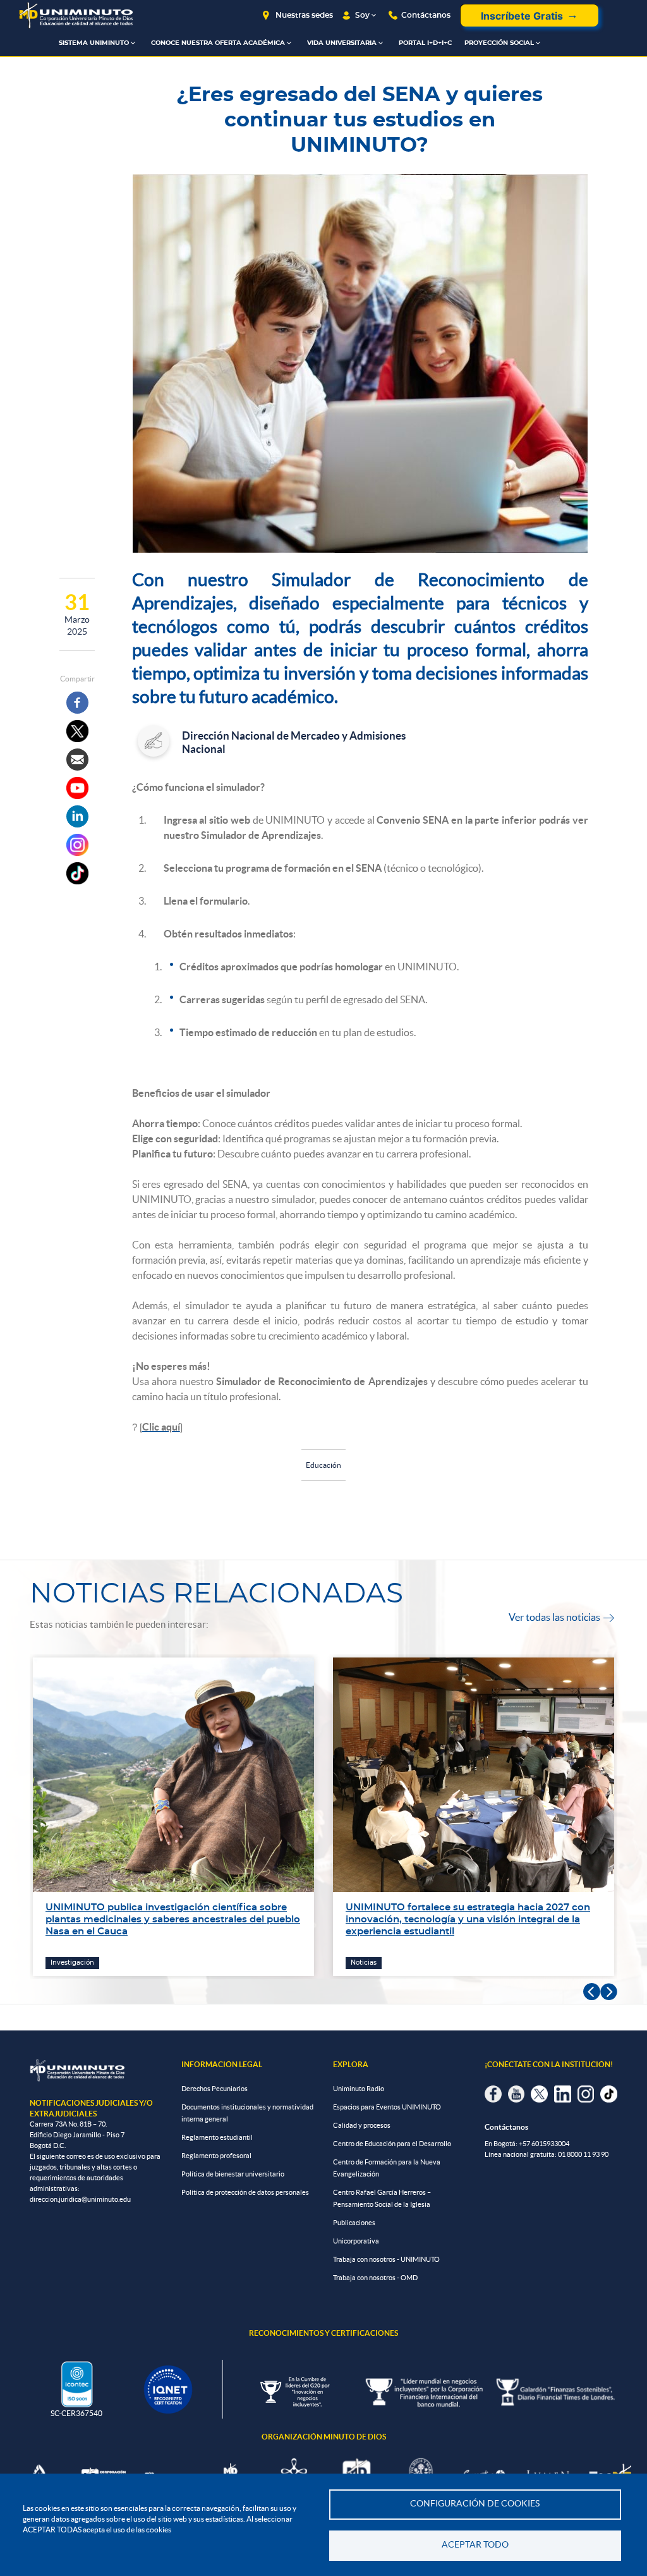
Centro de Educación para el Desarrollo (392, 2144)
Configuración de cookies (475, 2504)
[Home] (76, 15)
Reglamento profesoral (216, 2156)
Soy (362, 15)
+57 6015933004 (544, 2144)
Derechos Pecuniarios (215, 2089)
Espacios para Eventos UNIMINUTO (387, 2107)
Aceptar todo (475, 2545)
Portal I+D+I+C (425, 43)
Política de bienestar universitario (233, 2174)
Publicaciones (354, 2223)
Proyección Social (499, 43)
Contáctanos (426, 15)
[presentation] (592, 1992)
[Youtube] (77, 788)
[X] (77, 731)
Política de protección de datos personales (245, 2192)
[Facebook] (77, 703)
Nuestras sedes (304, 15)
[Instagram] (77, 845)
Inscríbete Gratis (522, 16)
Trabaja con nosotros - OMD (375, 2278)
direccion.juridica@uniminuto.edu (80, 2199)
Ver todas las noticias (561, 1617)
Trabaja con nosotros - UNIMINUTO (386, 2259)
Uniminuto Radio (359, 2089)
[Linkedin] (77, 816)
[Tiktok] (77, 873)
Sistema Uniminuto (94, 43)
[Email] (77, 760)
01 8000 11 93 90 (583, 2154)
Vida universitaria (342, 43)
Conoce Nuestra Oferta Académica (218, 43)
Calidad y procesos (362, 2125)
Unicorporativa (356, 2241)
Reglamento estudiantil (217, 2137)
